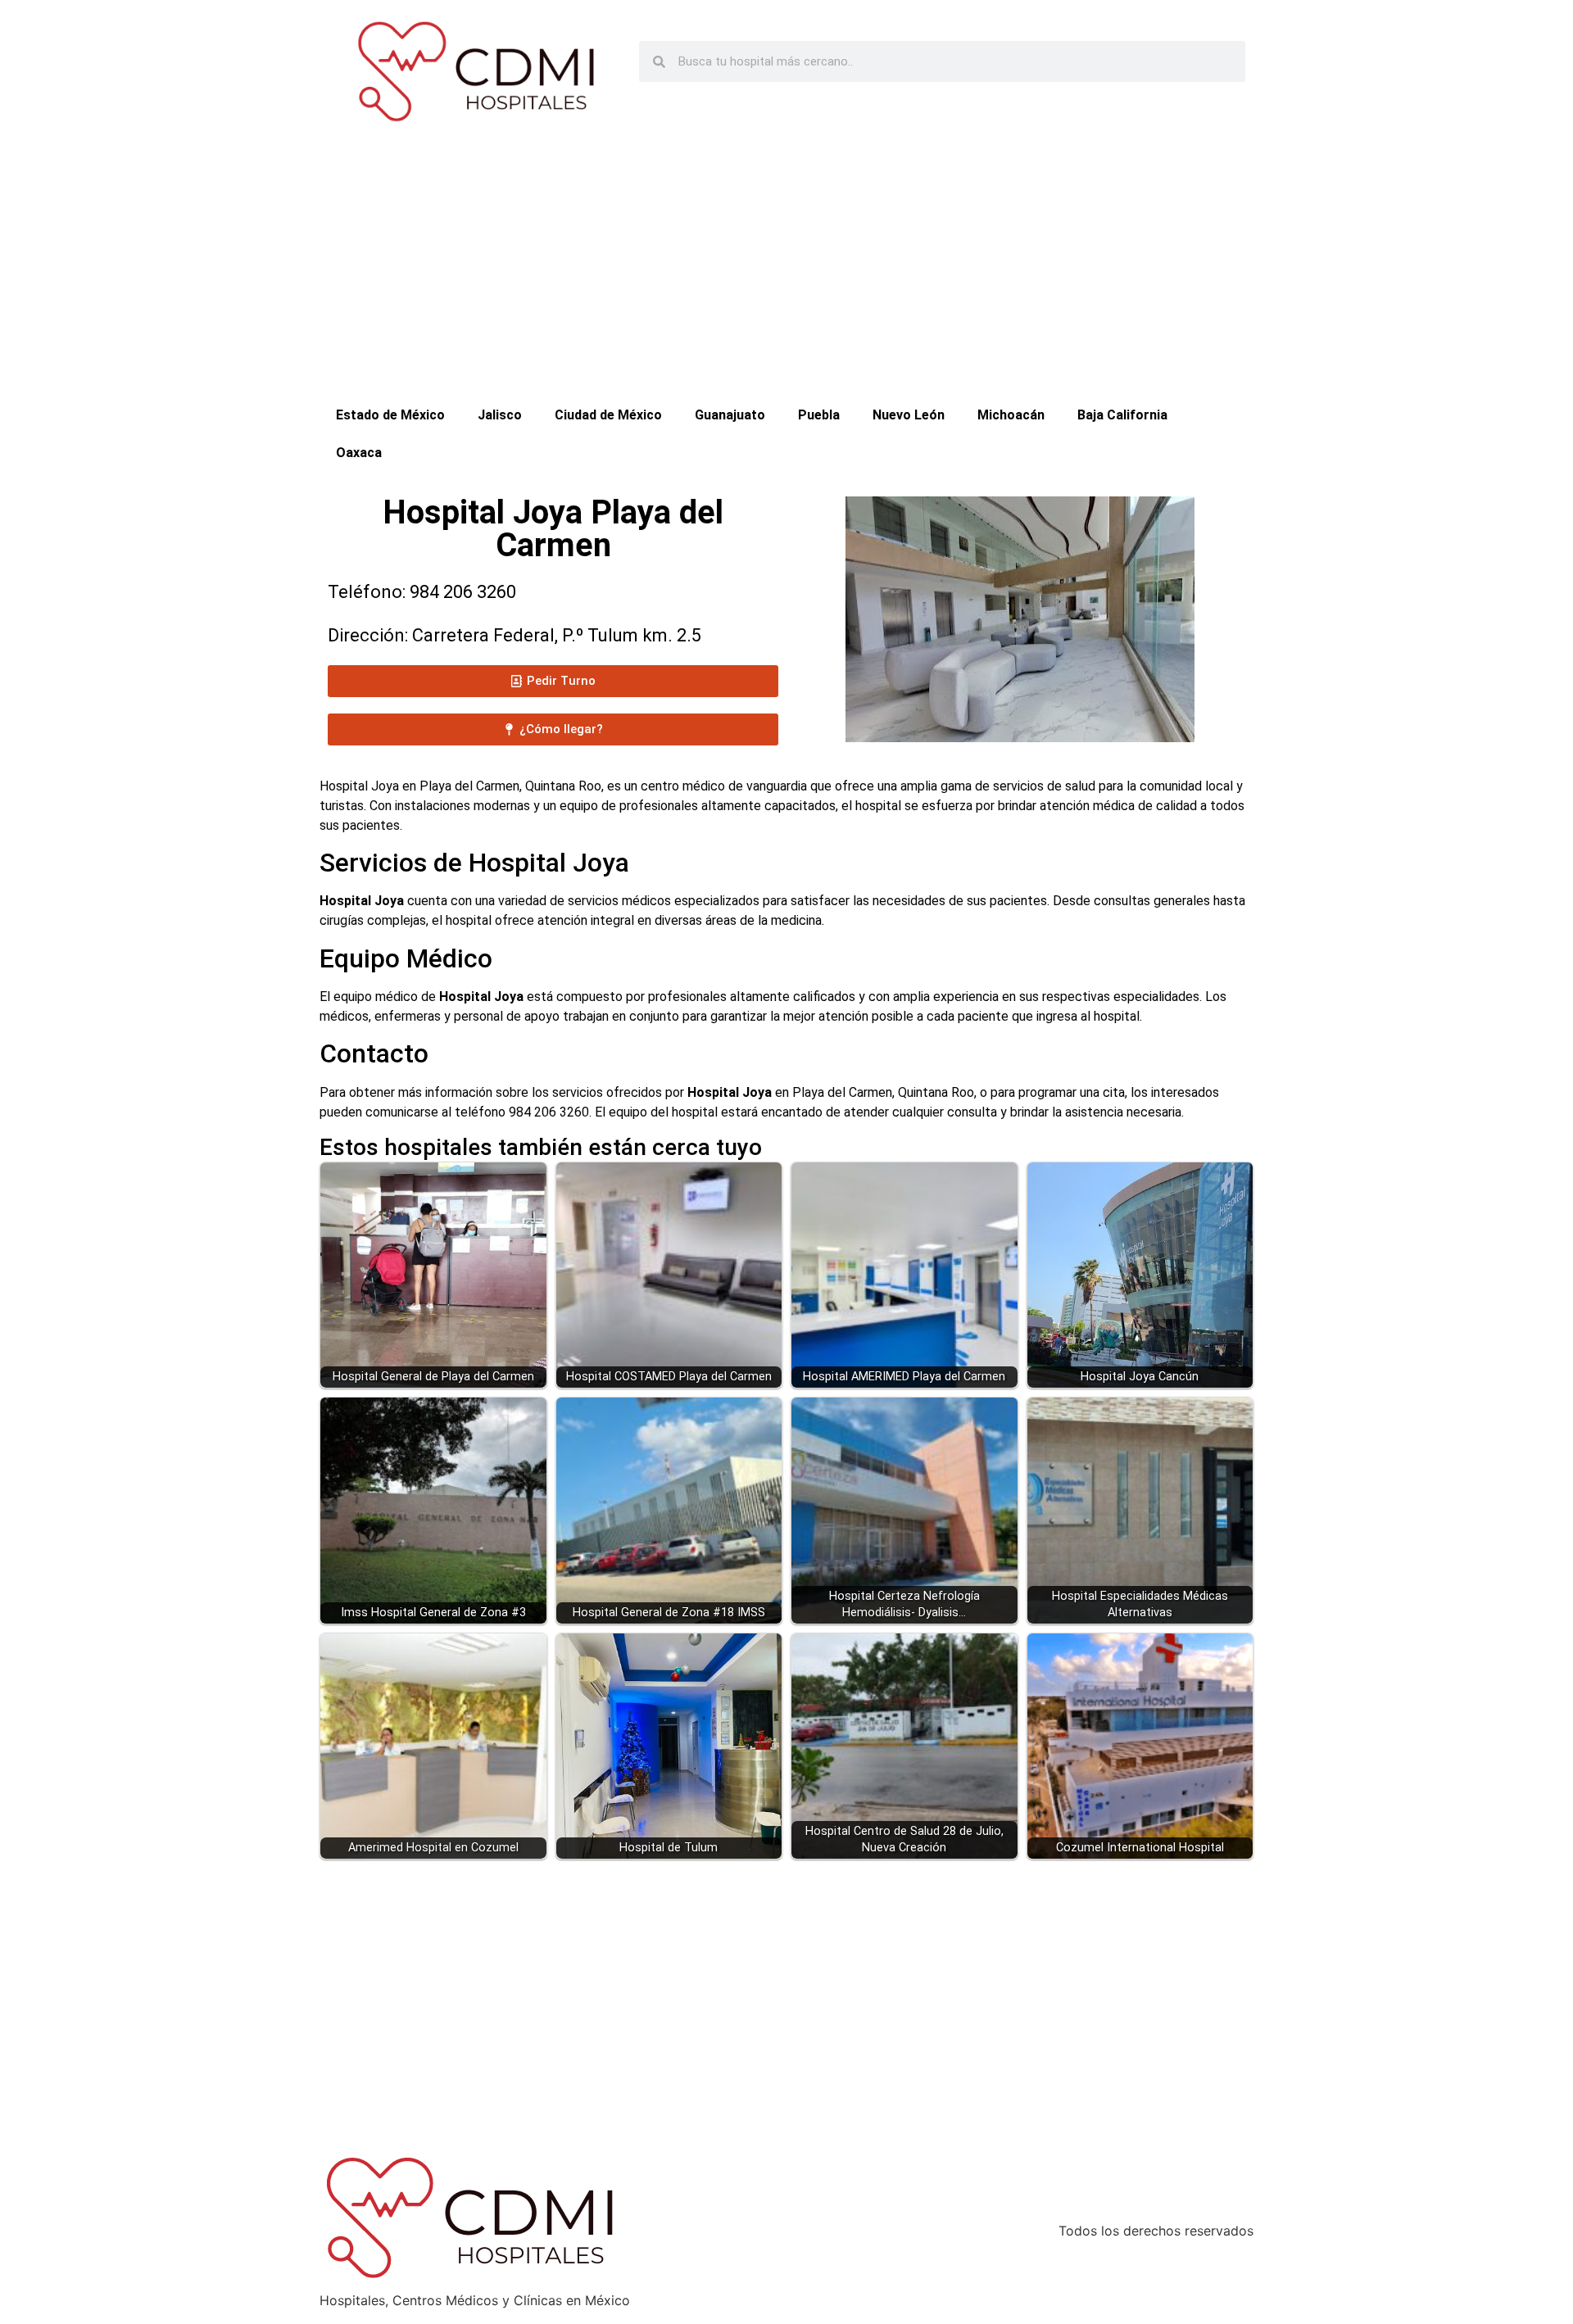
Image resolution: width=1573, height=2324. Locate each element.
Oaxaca (359, 453)
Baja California (1122, 415)
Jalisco (500, 415)
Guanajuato (730, 415)
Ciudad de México (608, 415)
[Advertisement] (786, 274)
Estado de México (390, 415)
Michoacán (1011, 415)
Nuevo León (909, 415)
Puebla (819, 415)
